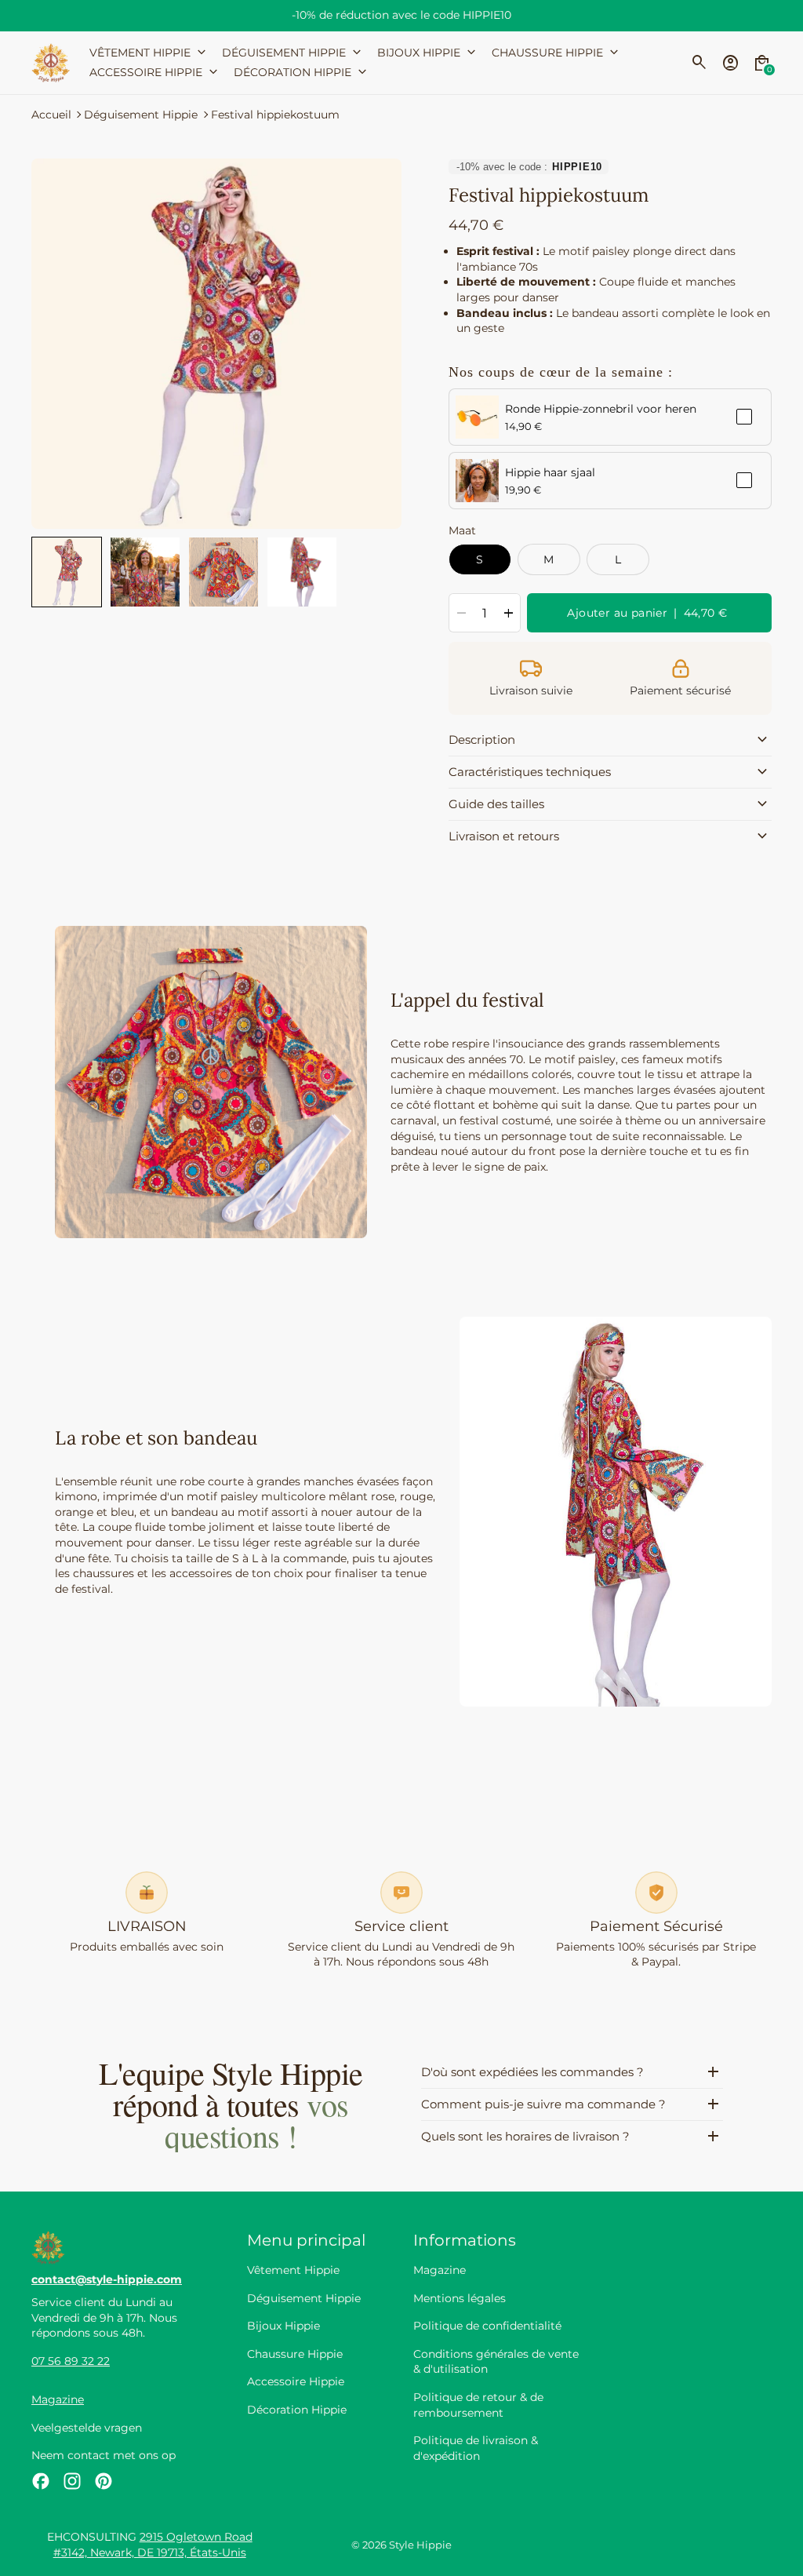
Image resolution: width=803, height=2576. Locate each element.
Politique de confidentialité (487, 2326)
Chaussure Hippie (295, 2354)
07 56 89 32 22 (71, 2361)
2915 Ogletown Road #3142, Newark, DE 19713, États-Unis (153, 2545)
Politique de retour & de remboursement (478, 2405)
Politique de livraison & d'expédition (476, 2448)
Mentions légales (460, 2298)
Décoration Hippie (297, 2410)
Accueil (51, 115)
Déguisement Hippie (141, 115)
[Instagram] (72, 2481)
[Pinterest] (104, 2481)
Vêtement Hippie (293, 2270)
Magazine (58, 2399)
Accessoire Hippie (296, 2381)
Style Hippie (420, 2545)
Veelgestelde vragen (87, 2428)
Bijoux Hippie (283, 2326)
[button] (67, 572)
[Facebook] (41, 2481)
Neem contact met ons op (104, 2455)
